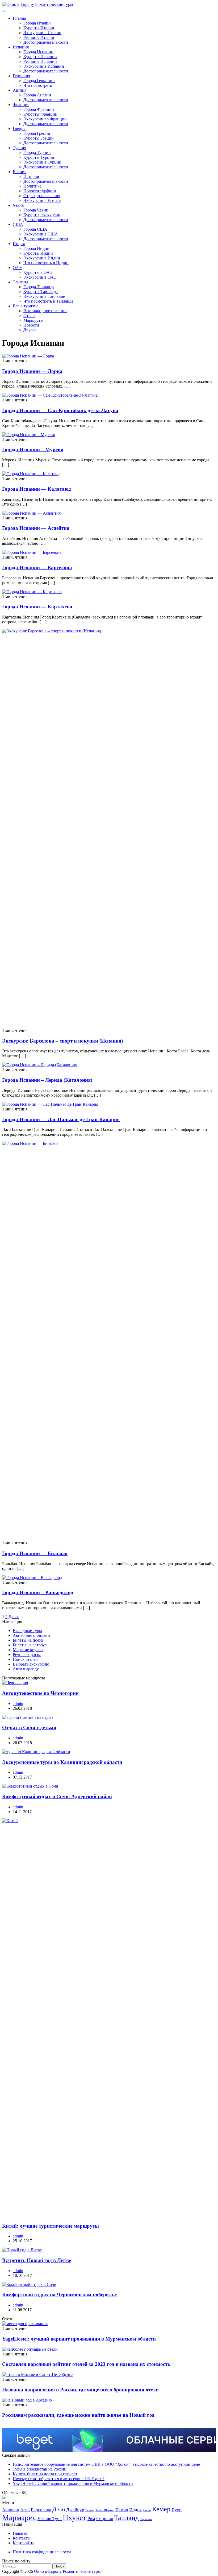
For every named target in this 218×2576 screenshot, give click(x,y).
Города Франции (39, 109)
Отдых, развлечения (42, 196)
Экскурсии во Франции (45, 119)
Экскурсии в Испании (44, 66)
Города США (35, 229)
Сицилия (105, 2519)
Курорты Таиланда (41, 292)
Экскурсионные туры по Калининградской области (62, 1762)
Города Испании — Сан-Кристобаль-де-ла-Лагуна (60, 410)
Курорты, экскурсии (42, 215)
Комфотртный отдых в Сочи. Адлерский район (57, 1796)
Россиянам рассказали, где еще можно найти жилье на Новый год (78, 2415)
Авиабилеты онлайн (31, 1635)
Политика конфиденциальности (42, 2552)
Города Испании (38, 52)
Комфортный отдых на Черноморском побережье (59, 2295)
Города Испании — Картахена (37, 607)
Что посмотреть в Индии (46, 263)
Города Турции (37, 152)
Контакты (22, 2538)
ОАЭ (17, 268)
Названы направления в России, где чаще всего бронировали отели (80, 2390)
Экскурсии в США (41, 234)
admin (18, 1704)
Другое (30, 330)
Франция (21, 105)
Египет (19, 172)
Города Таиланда (39, 287)
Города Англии (37, 95)
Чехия (18, 205)
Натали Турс (50, 2519)
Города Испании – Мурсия (33, 449)
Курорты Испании (40, 57)
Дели (59, 2509)
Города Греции (37, 133)
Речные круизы (27, 1655)
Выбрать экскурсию (31, 1664)
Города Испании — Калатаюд (37, 489)
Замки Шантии (105, 2510)
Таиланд (20, 282)
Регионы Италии (39, 37)
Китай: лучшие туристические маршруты (51, 2226)
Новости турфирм (40, 191)
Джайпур (75, 2510)
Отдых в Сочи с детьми (29, 1727)
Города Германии (39, 81)
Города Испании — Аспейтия (36, 528)
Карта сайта (24, 2543)
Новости (31, 325)
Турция (19, 148)
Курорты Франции (40, 114)
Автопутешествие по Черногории (40, 1693)
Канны (147, 2510)
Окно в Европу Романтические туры (67, 2571)
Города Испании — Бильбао (35, 1553)
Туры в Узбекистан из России (40, 2469)
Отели (29, 316)
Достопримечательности (46, 42)
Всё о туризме (26, 306)
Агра (25, 2510)
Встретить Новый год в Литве (37, 2260)
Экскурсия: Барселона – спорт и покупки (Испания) (62, 1041)
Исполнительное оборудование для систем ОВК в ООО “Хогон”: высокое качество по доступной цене (106, 2464)
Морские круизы (28, 1650)
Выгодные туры (27, 1631)
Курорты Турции (39, 157)
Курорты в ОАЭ (38, 272)
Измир (122, 2510)
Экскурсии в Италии (42, 33)
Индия (19, 244)
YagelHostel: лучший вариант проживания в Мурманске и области (79, 2339)
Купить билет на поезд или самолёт (45, 2474)
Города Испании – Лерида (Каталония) (47, 1080)
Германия (21, 76)
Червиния (146, 2519)
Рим (91, 2519)
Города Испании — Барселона (37, 567)
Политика (32, 186)
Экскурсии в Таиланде (44, 296)
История (31, 176)
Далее (14, 1617)
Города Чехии (36, 210)
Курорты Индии (38, 253)
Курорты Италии (39, 28)
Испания (21, 47)
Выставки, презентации (45, 311)
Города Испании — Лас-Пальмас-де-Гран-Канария (61, 1119)
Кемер (161, 2509)
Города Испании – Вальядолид (38, 1592)
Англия (20, 90)
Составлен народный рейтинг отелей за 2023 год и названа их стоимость (86, 2364)
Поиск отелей (25, 1659)
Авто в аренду (26, 1669)
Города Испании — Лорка (32, 371)
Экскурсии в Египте (42, 200)
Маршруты (33, 320)
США (18, 224)
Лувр (177, 2510)
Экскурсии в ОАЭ (40, 277)
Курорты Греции (39, 138)
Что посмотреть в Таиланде (48, 301)
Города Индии (36, 248)
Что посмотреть (38, 85)
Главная (20, 2533)
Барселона (41, 2510)
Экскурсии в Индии (42, 258)
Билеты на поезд (28, 1640)
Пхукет (75, 2517)
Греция (19, 129)
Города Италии (37, 23)
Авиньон (11, 2510)
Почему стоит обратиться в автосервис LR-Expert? (59, 2479)
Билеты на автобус (30, 1645)
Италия (19, 18)
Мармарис (19, 2517)
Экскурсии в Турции (42, 162)
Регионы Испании (40, 61)
